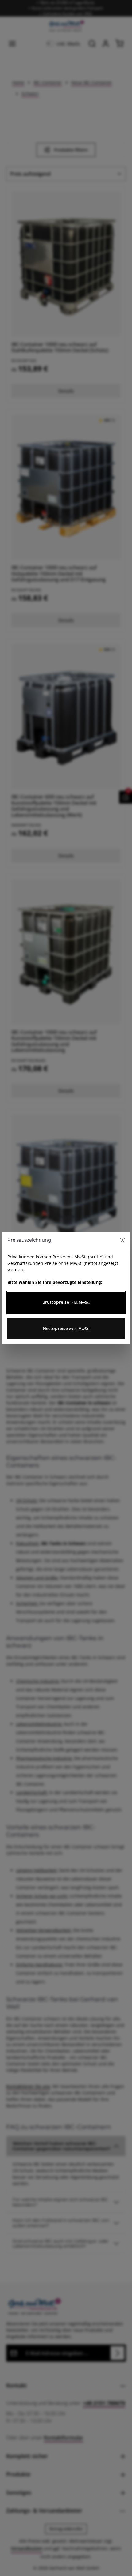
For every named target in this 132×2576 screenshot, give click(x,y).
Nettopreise (66, 1328)
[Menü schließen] (122, 1240)
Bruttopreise (66, 1302)
